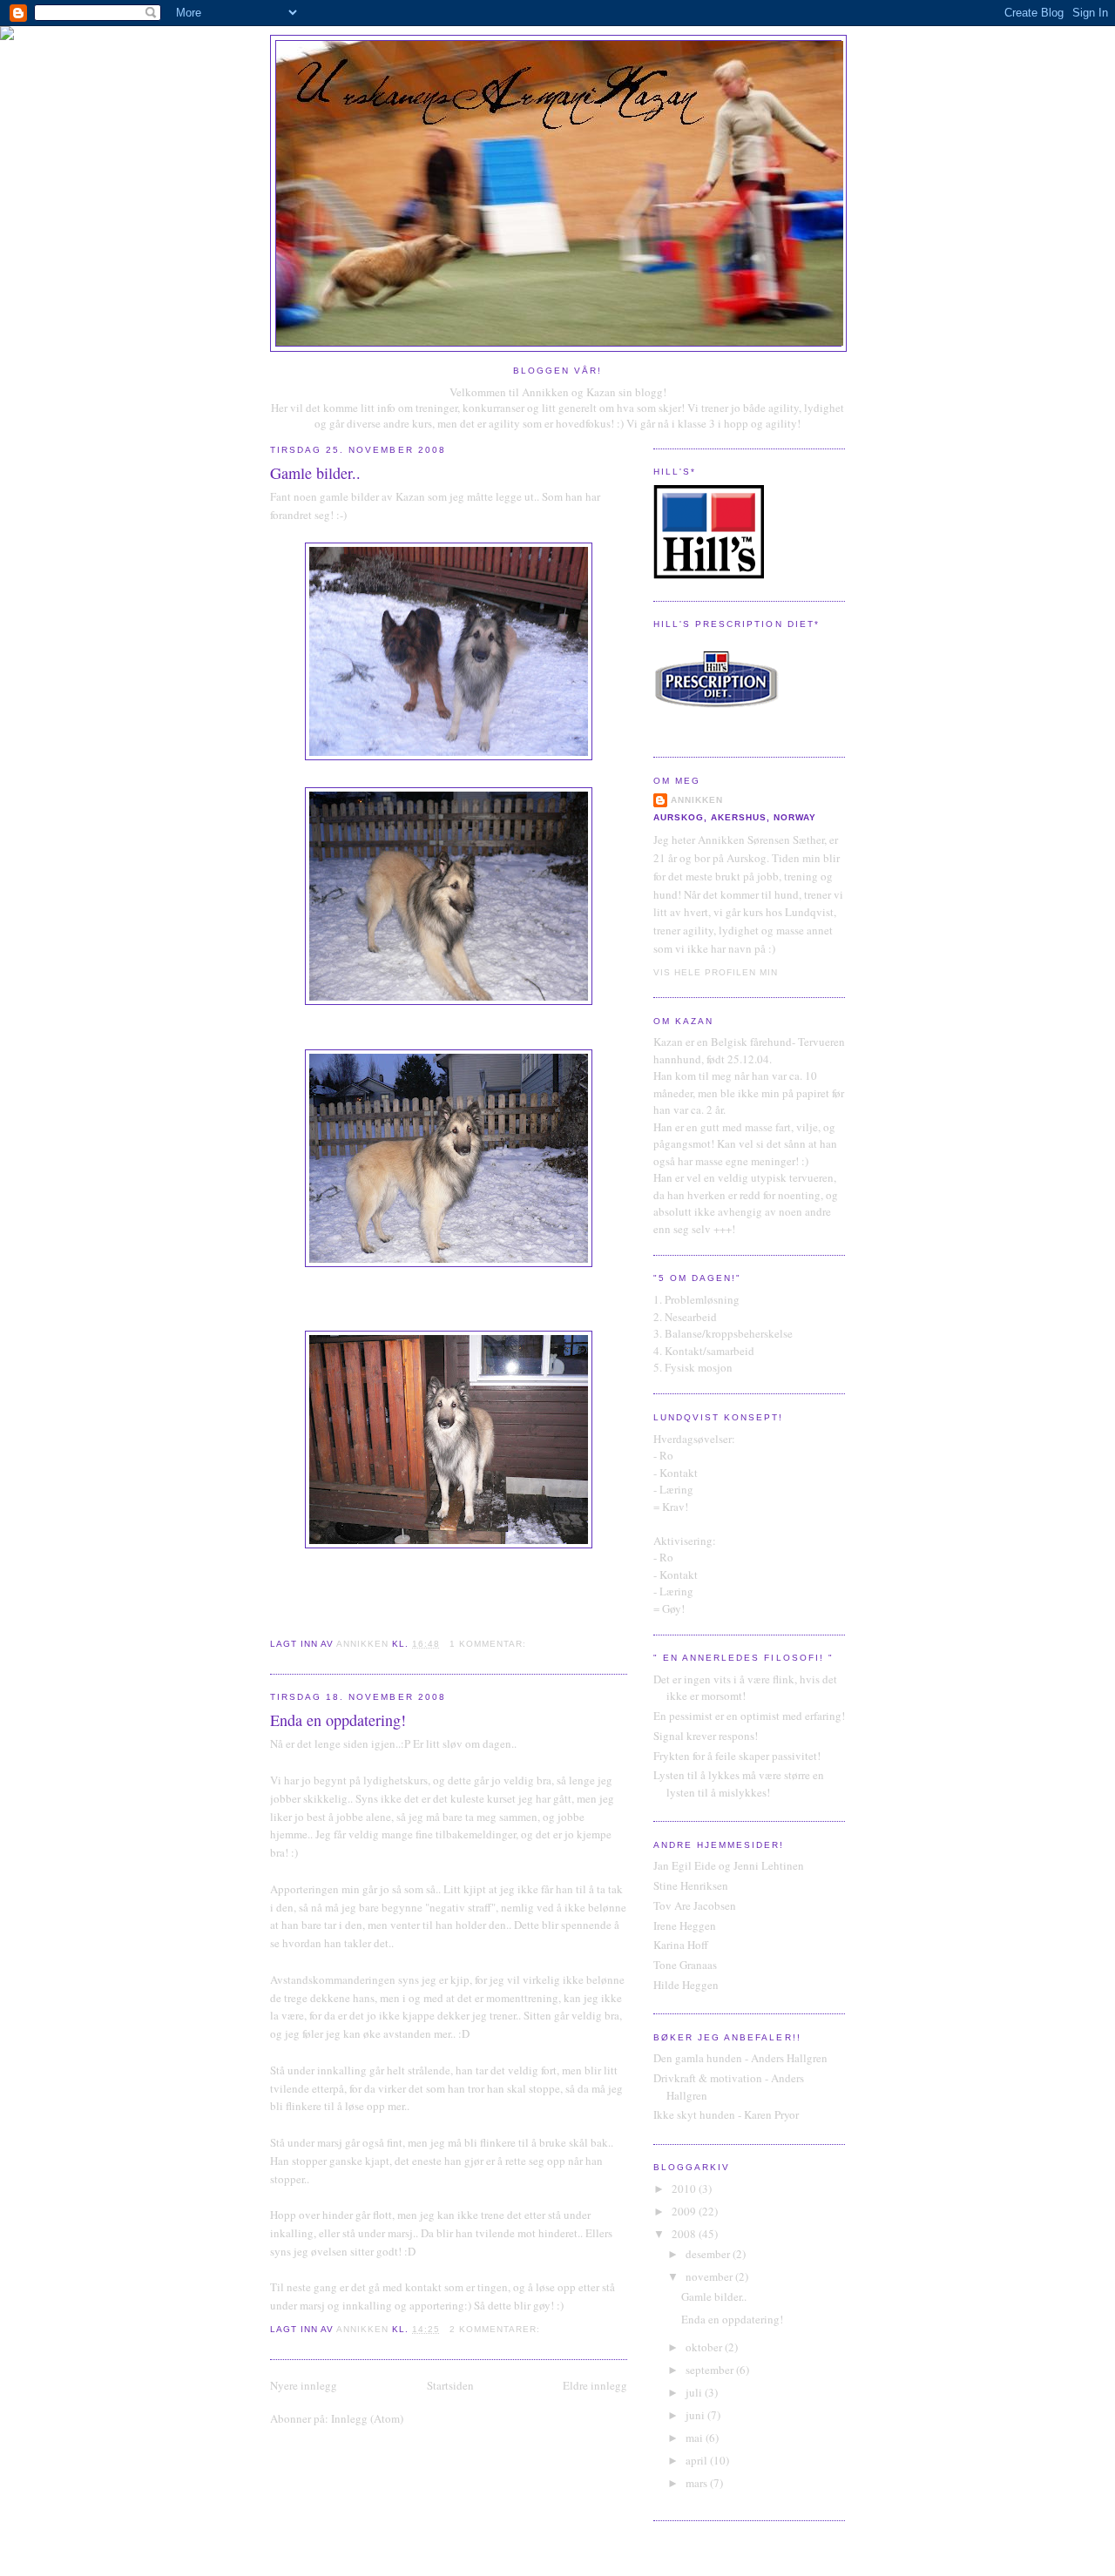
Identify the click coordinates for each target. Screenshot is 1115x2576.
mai (696, 2438)
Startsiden (450, 2385)
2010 (685, 2188)
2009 (685, 2211)
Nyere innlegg (304, 2385)
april (698, 2460)
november (710, 2276)
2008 (685, 2234)
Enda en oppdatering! (338, 1720)
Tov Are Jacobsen (695, 1905)
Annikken (697, 800)
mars (698, 2483)
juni (696, 2415)
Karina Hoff (681, 1945)
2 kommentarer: (497, 2329)
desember (709, 2254)
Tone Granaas (685, 1965)
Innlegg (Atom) (367, 2418)
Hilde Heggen (686, 1985)
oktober (705, 2347)
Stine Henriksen (691, 1885)
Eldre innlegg (595, 2385)
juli (695, 2392)
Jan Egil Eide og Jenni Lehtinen (729, 1865)
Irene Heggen (685, 1925)
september (711, 2370)
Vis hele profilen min (716, 972)
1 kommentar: (490, 1644)
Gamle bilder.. (315, 473)
